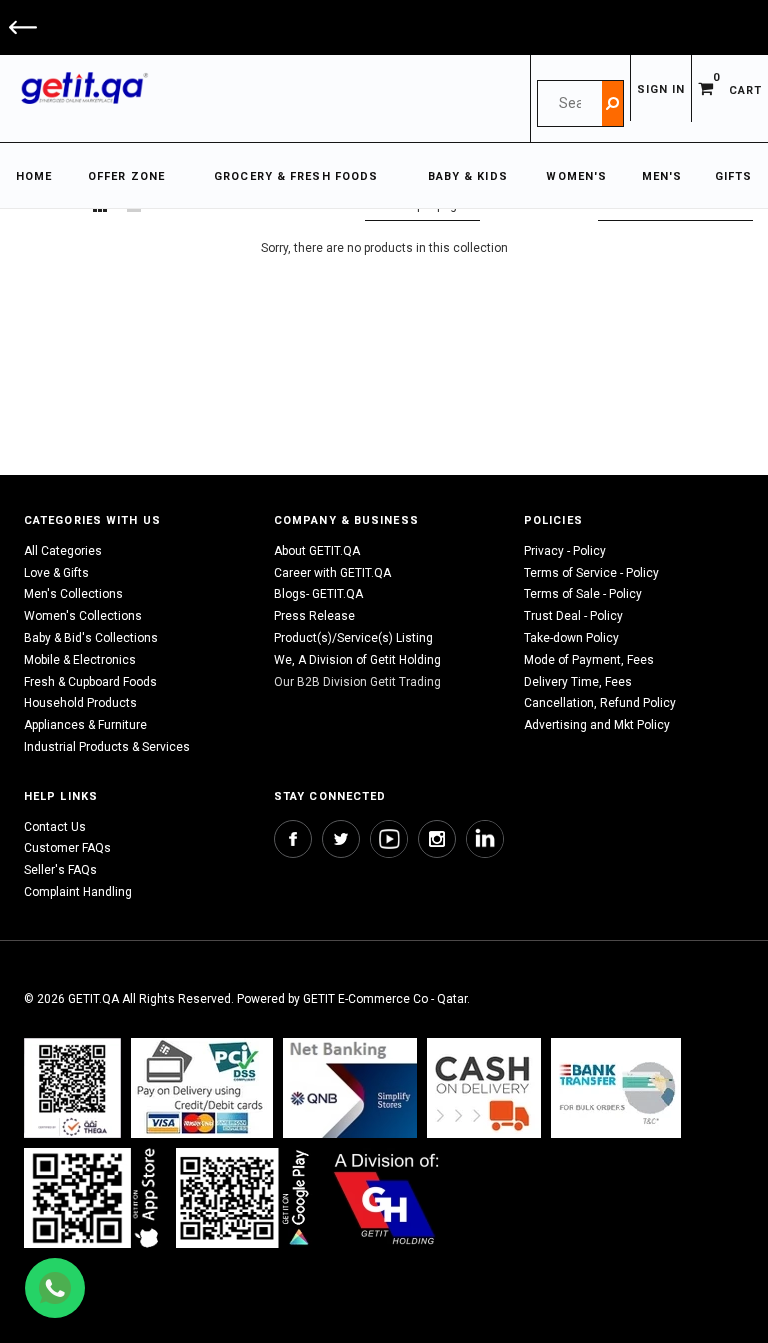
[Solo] (244, 1197)
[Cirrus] (386, 1197)
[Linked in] (485, 839)
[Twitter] (341, 839)
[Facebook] (293, 839)
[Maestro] (95, 1197)
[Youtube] (389, 839)
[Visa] (202, 1087)
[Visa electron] (616, 1087)
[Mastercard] (350, 1087)
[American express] (484, 1087)
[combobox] (570, 103)
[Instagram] (437, 839)
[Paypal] (72, 1087)
